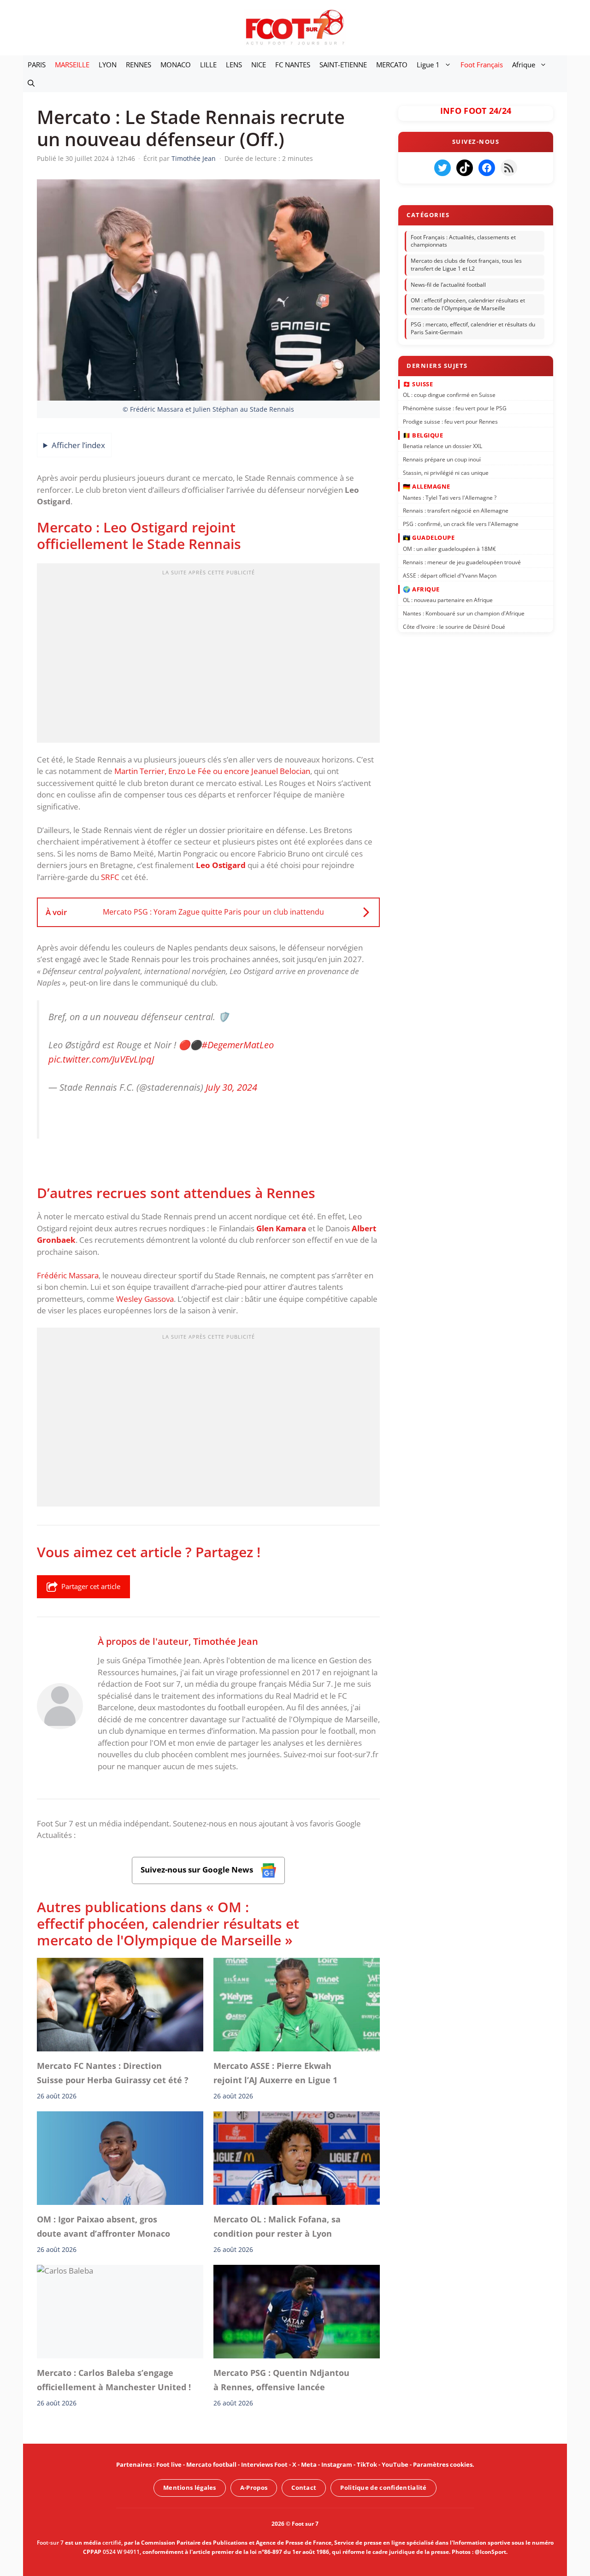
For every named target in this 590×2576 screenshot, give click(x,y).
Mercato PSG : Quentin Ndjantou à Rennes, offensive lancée (281, 2380)
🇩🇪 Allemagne (427, 486)
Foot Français (482, 65)
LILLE (208, 65)
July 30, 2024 (231, 1087)
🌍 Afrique (421, 589)
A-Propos (254, 2487)
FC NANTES (293, 65)
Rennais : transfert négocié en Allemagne (456, 511)
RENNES (139, 65)
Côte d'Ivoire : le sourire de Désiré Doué (454, 627)
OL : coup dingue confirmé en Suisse (449, 395)
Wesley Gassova (145, 1299)
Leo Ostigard (221, 865)
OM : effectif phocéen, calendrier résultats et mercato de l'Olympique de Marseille (468, 305)
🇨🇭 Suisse (418, 384)
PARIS (37, 65)
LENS (234, 65)
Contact (304, 2487)
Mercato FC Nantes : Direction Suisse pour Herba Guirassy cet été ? (113, 2073)
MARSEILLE (72, 65)
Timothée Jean (226, 1641)
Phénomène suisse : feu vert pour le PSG (455, 408)
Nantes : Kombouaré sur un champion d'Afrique (464, 613)
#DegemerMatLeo (238, 1045)
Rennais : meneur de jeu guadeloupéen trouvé (462, 562)
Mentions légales (190, 2487)
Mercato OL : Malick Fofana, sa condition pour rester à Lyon (277, 2226)
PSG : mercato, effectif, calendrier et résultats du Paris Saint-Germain (473, 328)
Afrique (524, 65)
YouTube (395, 2464)
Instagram (337, 2464)
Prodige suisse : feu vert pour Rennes (450, 421)
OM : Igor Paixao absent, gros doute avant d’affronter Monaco (103, 2226)
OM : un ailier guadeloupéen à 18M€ (449, 549)
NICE (259, 65)
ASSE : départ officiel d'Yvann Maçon (450, 575)
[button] (31, 83)
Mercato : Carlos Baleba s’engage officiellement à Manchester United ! (114, 2380)
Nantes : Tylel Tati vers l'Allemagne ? (450, 497)
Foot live (169, 2464)
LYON (108, 65)
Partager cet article (91, 1586)
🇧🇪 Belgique (423, 435)
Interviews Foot (264, 2464)
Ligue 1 (428, 65)
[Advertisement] (208, 656)
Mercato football (211, 2464)
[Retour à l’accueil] (295, 27)
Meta (309, 2464)
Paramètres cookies (443, 2464)
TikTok (367, 2464)
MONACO (176, 65)
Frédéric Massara (68, 1275)
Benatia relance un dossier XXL (442, 446)
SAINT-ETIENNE (343, 65)
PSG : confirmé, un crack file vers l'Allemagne (461, 524)
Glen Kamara (281, 1228)
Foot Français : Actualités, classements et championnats (463, 241)
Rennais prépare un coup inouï (442, 459)
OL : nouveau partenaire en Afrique (448, 600)
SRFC (110, 877)
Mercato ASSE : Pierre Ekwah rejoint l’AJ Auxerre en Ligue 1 (275, 2073)
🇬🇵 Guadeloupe (429, 538)
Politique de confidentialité (383, 2487)
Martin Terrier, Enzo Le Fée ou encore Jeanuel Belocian (212, 771)
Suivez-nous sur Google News (198, 1870)
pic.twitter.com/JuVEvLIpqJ (101, 1059)
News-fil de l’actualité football (448, 285)
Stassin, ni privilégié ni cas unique (446, 473)
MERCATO (392, 65)
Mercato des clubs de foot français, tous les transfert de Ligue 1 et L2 (466, 265)
